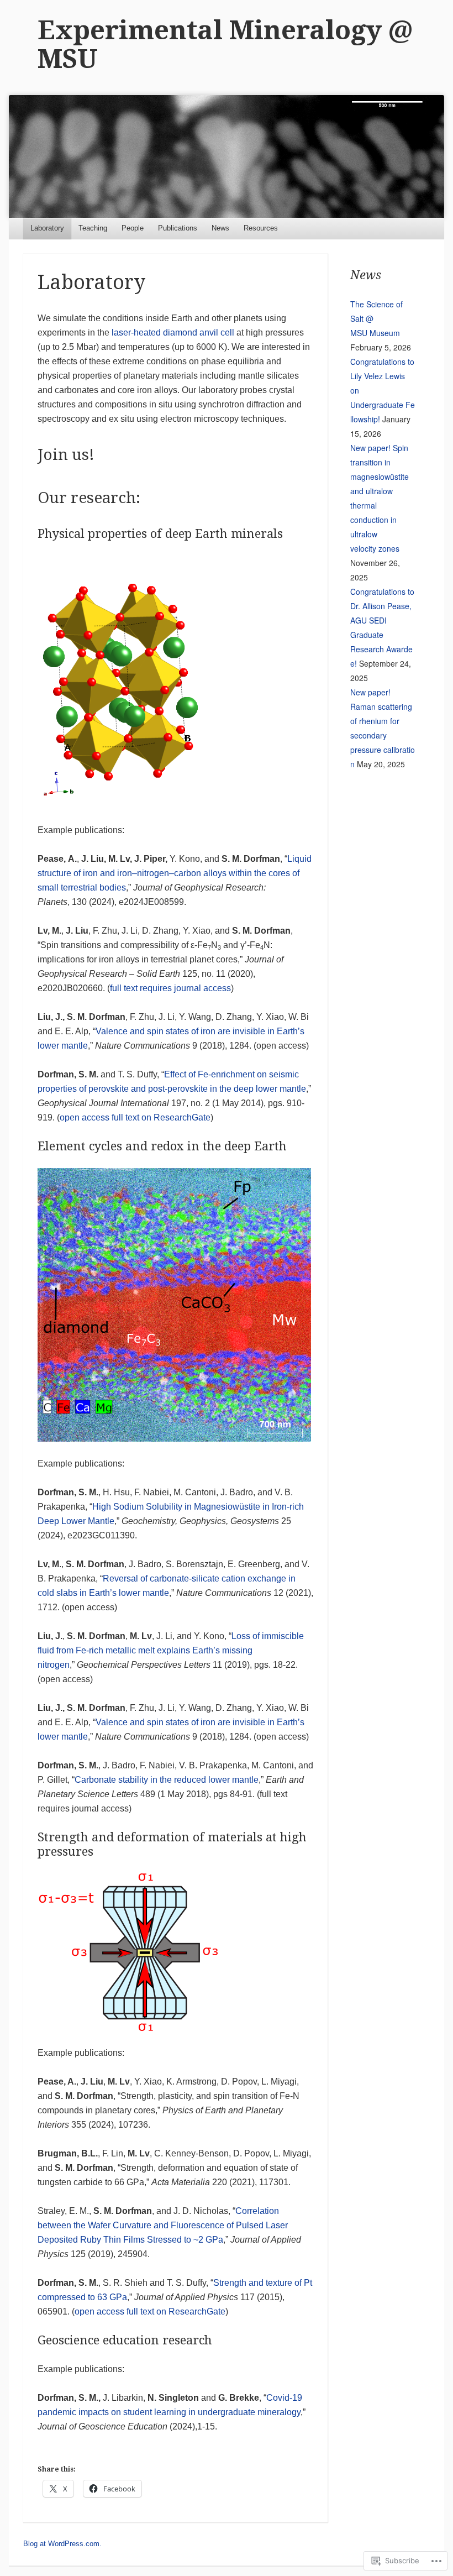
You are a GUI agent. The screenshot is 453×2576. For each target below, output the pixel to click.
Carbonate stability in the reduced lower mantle (167, 1780)
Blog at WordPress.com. (62, 2544)
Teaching (93, 228)
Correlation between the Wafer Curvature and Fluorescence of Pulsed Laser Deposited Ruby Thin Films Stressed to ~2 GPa (163, 2225)
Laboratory (47, 228)
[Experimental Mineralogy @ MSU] (226, 156)
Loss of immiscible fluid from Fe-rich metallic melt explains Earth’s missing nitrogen (171, 1650)
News (220, 228)
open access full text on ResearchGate (135, 1117)
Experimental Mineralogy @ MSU (225, 44)
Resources (261, 228)
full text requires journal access (170, 988)
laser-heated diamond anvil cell (173, 333)
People (133, 228)
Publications (178, 228)
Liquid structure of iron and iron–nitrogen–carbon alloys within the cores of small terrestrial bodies (175, 873)
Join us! (66, 455)
